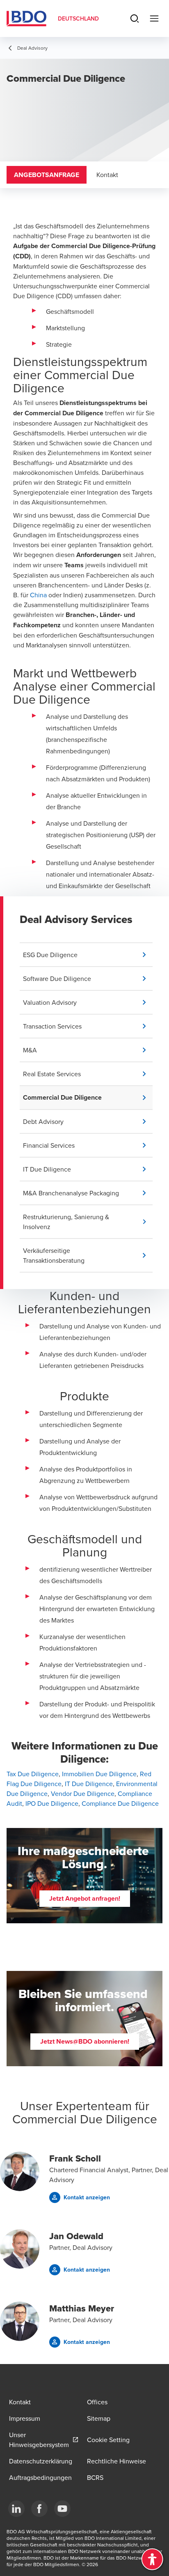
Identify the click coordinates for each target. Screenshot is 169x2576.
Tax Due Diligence (33, 1774)
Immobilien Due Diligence (99, 1774)
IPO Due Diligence (52, 1803)
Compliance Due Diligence (120, 1803)
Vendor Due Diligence (83, 1793)
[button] (88, 955)
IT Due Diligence (89, 1784)
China (38, 595)
